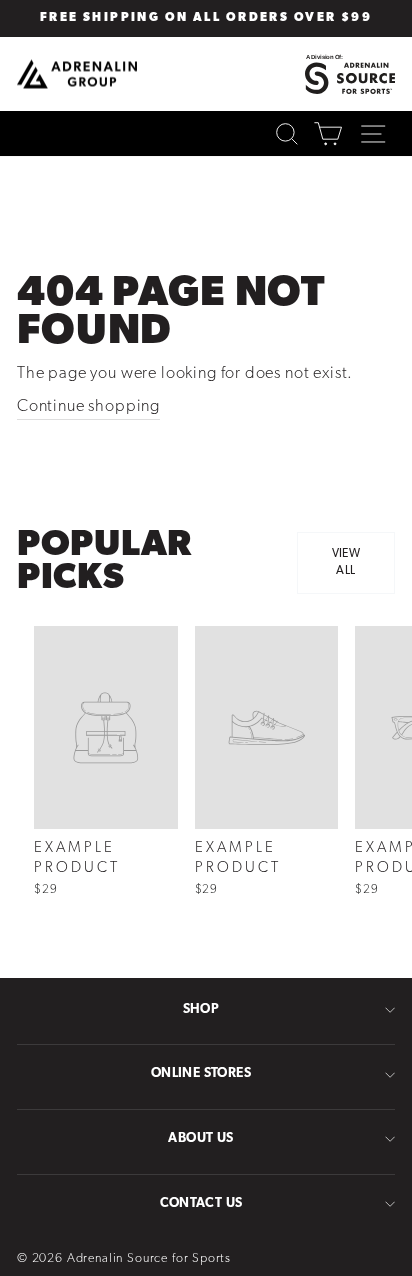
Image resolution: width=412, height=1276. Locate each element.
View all (346, 562)
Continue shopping (88, 407)
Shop (201, 1009)
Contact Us (201, 1203)
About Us (200, 1138)
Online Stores (201, 1073)
